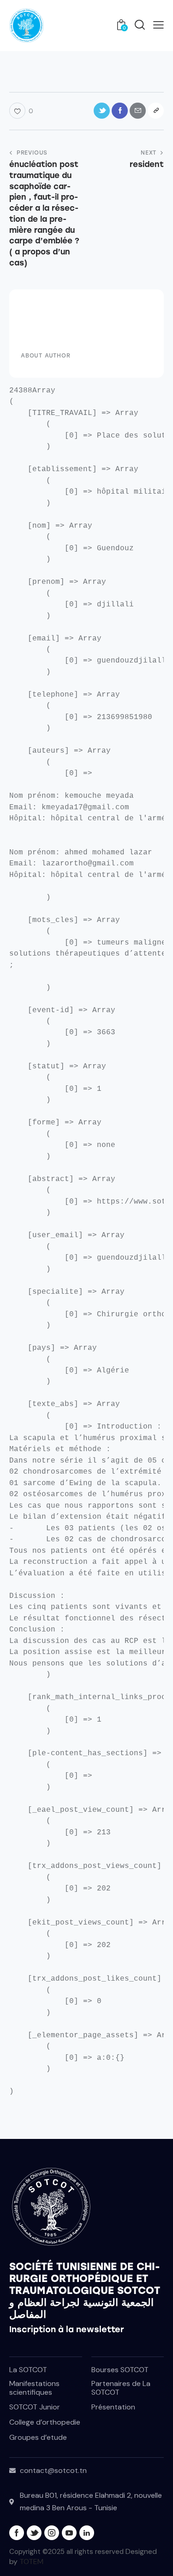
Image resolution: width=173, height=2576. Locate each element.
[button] (158, 25)
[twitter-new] (34, 2533)
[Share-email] (138, 111)
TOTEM (31, 2562)
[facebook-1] (17, 2533)
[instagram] (52, 2533)
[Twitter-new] (102, 111)
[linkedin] (87, 2533)
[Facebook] (120, 111)
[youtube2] (69, 2533)
